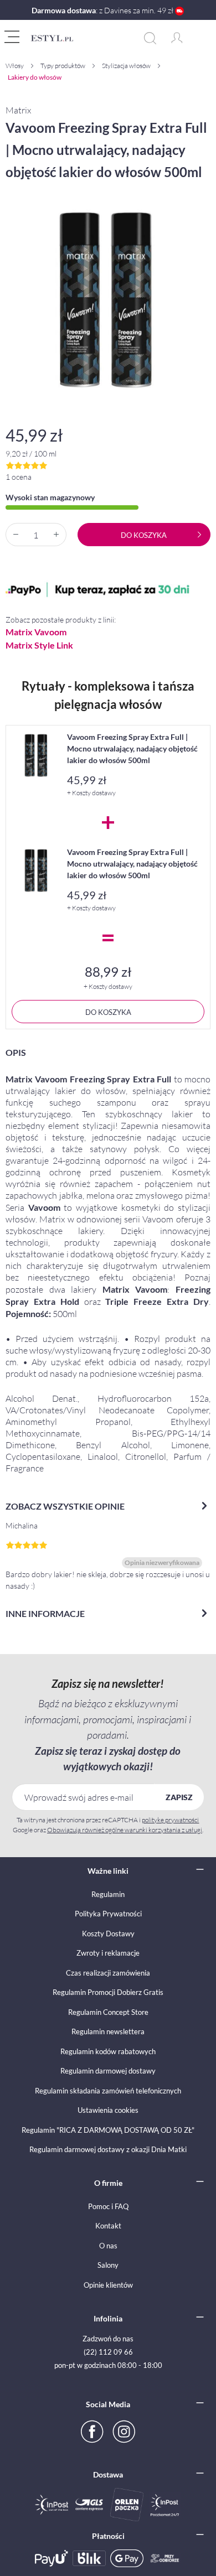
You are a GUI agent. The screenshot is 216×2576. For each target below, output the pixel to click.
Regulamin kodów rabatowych (108, 2051)
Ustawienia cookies (108, 2110)
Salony (108, 2265)
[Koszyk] (193, 28)
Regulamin (108, 1894)
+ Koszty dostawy (91, 793)
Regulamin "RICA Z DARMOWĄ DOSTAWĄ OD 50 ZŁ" (108, 2130)
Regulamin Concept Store (108, 2012)
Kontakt (108, 2226)
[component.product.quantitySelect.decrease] (16, 535)
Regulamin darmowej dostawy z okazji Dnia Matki (108, 2149)
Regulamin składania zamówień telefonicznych (108, 2091)
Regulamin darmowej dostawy (108, 2071)
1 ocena (19, 477)
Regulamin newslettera (108, 2031)
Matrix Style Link (39, 645)
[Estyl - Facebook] (91, 2430)
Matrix (18, 110)
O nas (108, 2246)
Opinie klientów (108, 2285)
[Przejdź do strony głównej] (83, 38)
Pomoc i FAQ (108, 2206)
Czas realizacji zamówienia (108, 1973)
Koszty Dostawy (108, 1934)
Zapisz (179, 1797)
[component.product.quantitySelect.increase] (56, 535)
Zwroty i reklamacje (108, 1953)
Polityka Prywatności (108, 1914)
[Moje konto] (177, 35)
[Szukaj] (155, 38)
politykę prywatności (170, 1820)
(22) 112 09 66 (108, 2352)
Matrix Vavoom (36, 632)
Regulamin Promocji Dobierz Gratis (108, 1992)
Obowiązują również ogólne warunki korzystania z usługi (125, 1830)
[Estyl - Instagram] (125, 2430)
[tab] (108, 1267)
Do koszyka (144, 535)
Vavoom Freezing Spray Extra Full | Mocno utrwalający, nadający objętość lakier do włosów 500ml (132, 748)
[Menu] (13, 35)
